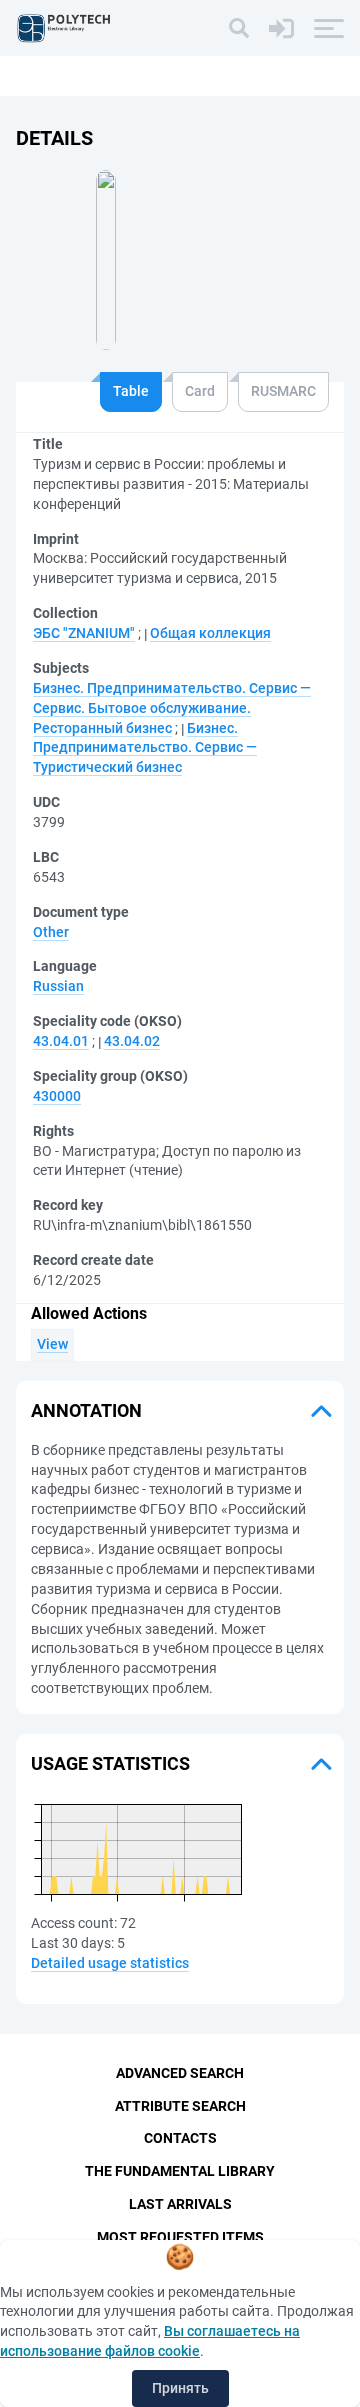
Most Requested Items (180, 2237)
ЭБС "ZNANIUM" (84, 633)
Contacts (180, 2138)
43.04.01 (61, 1041)
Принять (180, 2388)
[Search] (239, 28)
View (52, 1344)
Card (200, 391)
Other (51, 932)
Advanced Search (180, 2073)
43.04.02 (132, 1041)
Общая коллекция (210, 633)
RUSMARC (283, 391)
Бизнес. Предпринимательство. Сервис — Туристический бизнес (145, 748)
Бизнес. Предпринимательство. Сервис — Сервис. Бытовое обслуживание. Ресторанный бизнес (172, 708)
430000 (57, 1096)
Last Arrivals (180, 2204)
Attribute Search (180, 2106)
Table (131, 391)
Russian (58, 986)
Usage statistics (110, 1763)
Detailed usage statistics (110, 1963)
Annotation (86, 1410)
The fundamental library (180, 2171)
